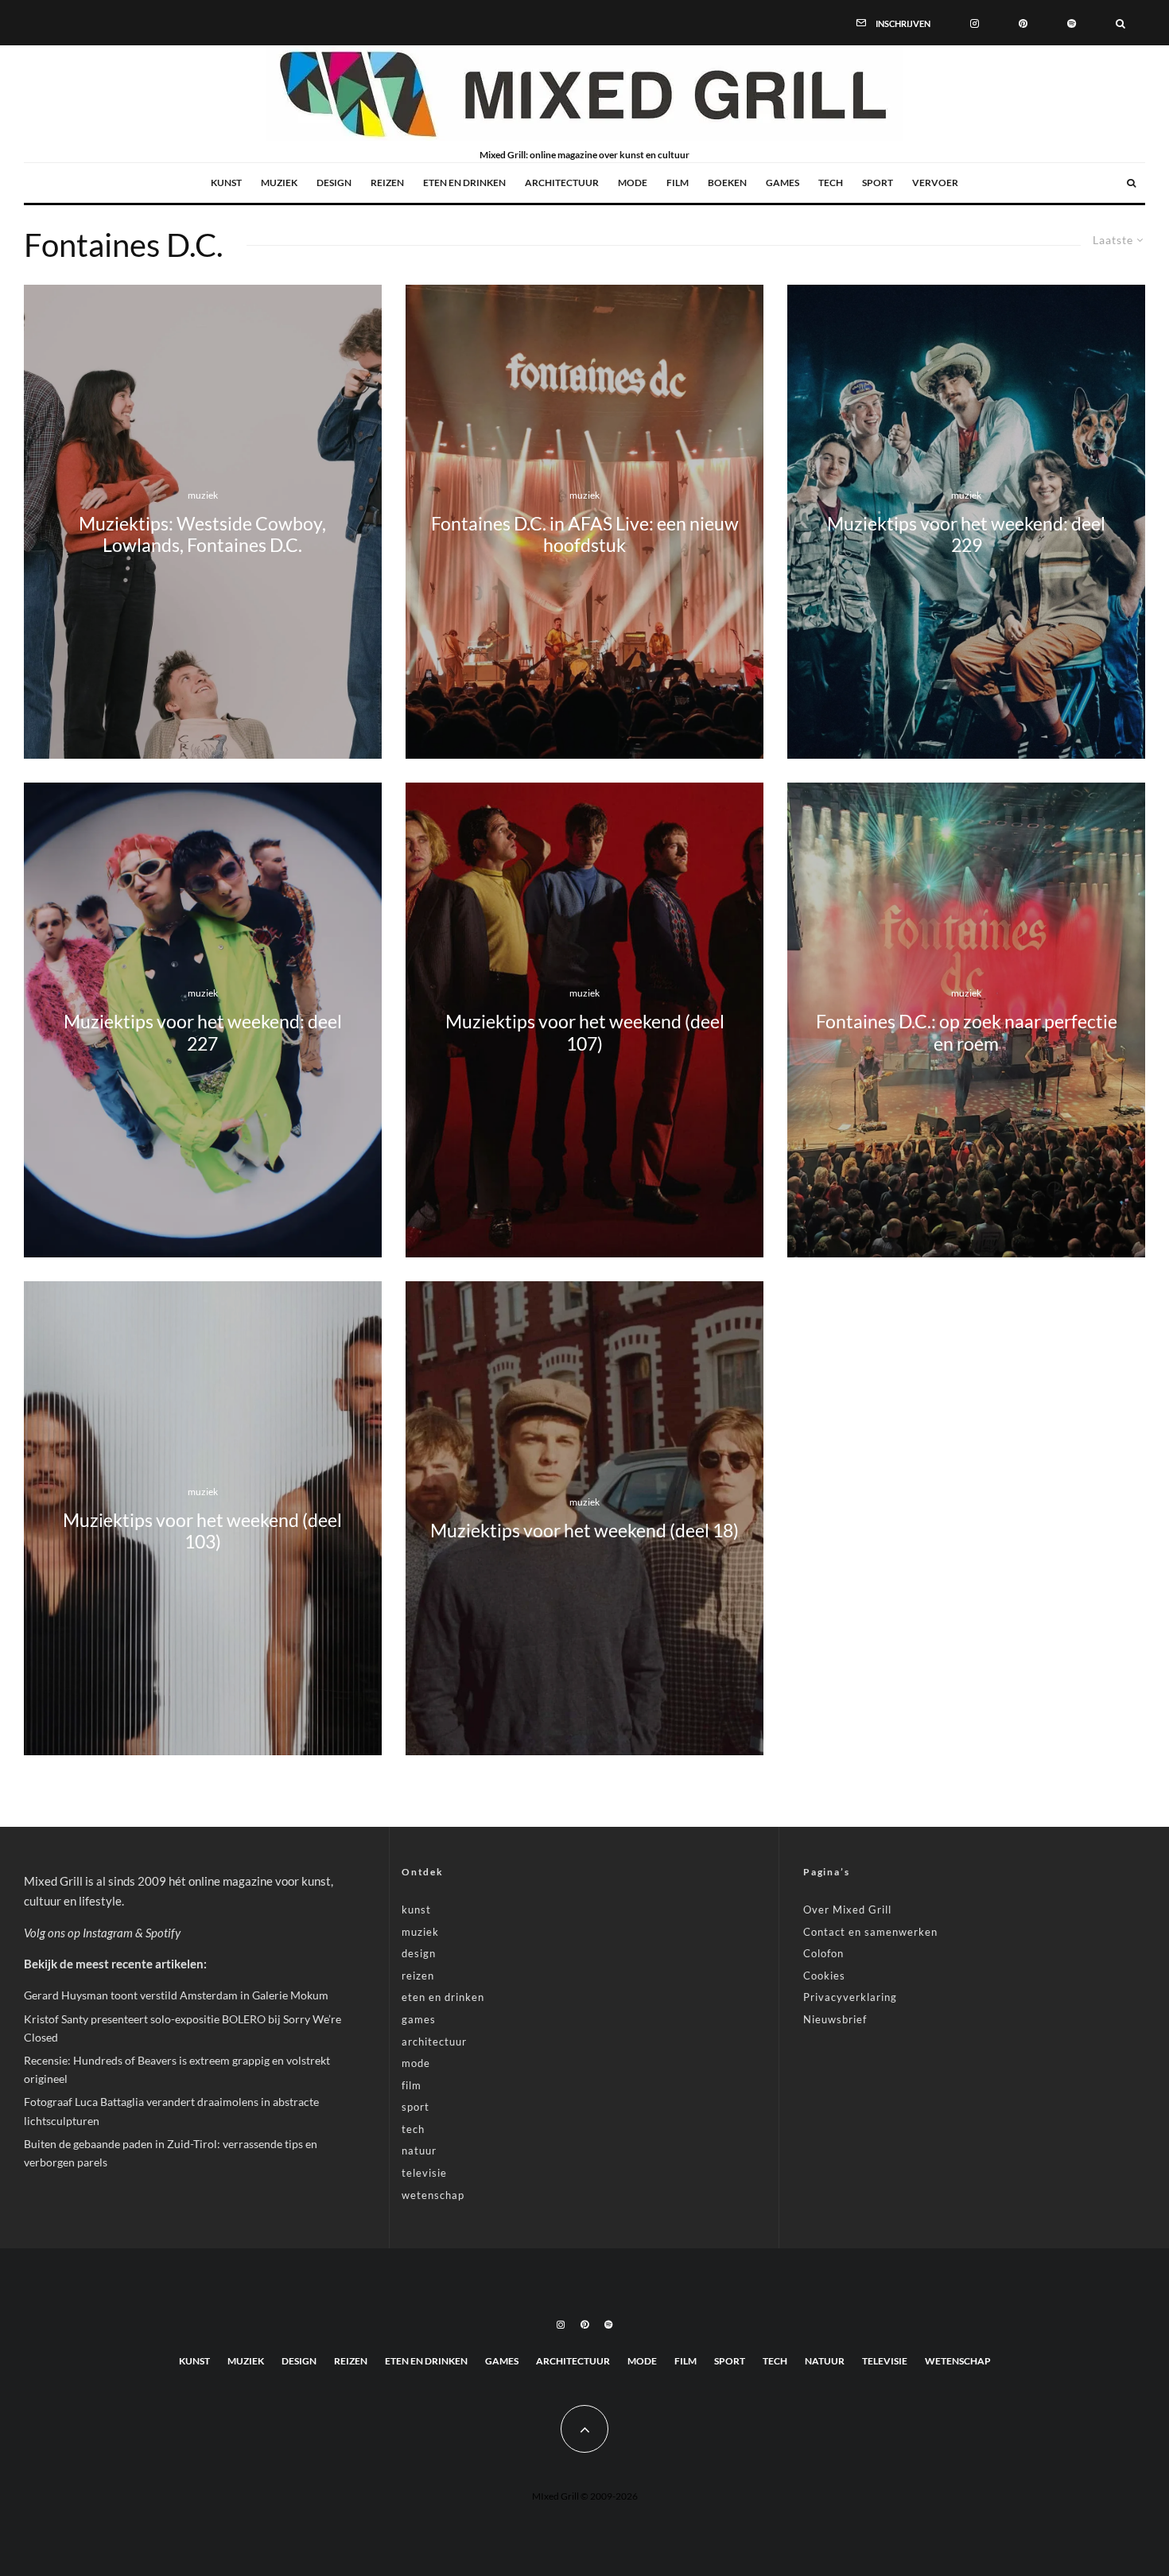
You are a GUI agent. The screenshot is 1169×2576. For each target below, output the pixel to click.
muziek (279, 183)
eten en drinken (464, 183)
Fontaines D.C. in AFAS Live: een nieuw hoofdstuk (585, 534)
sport (878, 183)
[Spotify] (1072, 22)
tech (831, 183)
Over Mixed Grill (847, 1910)
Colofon (823, 1953)
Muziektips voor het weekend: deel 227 (203, 1032)
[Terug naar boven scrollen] (584, 2429)
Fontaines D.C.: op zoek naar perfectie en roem (967, 1032)
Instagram (108, 1933)
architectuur (562, 183)
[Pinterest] (1023, 22)
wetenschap (433, 2195)
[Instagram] (975, 22)
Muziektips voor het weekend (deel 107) (585, 1032)
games (783, 183)
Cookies (824, 1976)
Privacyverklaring (850, 1997)
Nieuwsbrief (835, 2019)
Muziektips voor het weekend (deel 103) (202, 1530)
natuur (419, 2151)
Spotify (163, 1933)
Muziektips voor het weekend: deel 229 (966, 534)
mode (633, 183)
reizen (387, 183)
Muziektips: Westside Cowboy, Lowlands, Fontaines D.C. (202, 534)
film (678, 183)
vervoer (935, 183)
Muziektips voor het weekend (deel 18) (584, 1531)
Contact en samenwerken (870, 1932)
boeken (727, 183)
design (334, 183)
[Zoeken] (1120, 22)
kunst (226, 183)
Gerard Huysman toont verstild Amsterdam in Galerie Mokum (176, 1995)
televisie (424, 2173)
